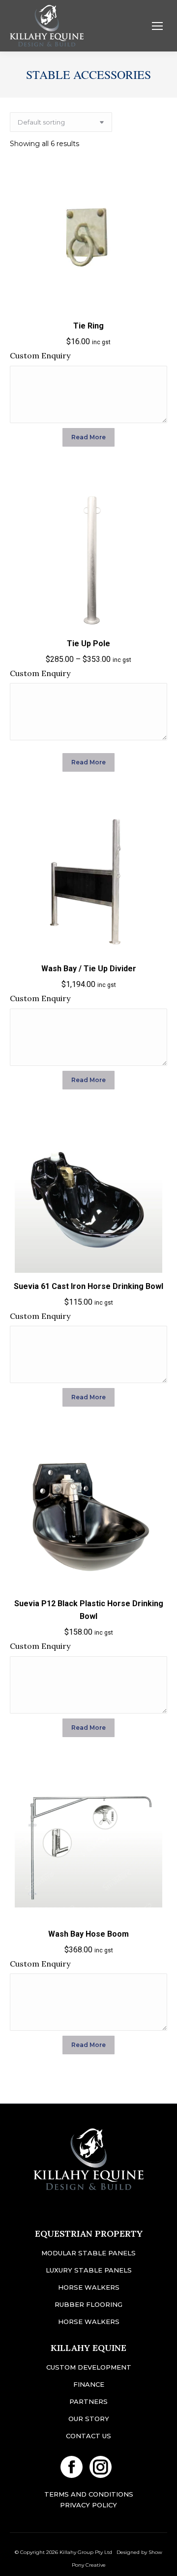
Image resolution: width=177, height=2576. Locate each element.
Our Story (89, 2419)
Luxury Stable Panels (89, 2270)
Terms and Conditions (89, 2494)
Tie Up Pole (88, 644)
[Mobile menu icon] (157, 26)
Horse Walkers (89, 2287)
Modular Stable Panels (88, 2253)
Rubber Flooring (88, 2304)
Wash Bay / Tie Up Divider (89, 969)
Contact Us (88, 2436)
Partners (88, 2401)
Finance (89, 2384)
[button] (154, 300)
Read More (88, 437)
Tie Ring (88, 326)
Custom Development (89, 2367)
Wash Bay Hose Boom (88, 1934)
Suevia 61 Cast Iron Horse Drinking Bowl (88, 1286)
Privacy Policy (88, 2505)
